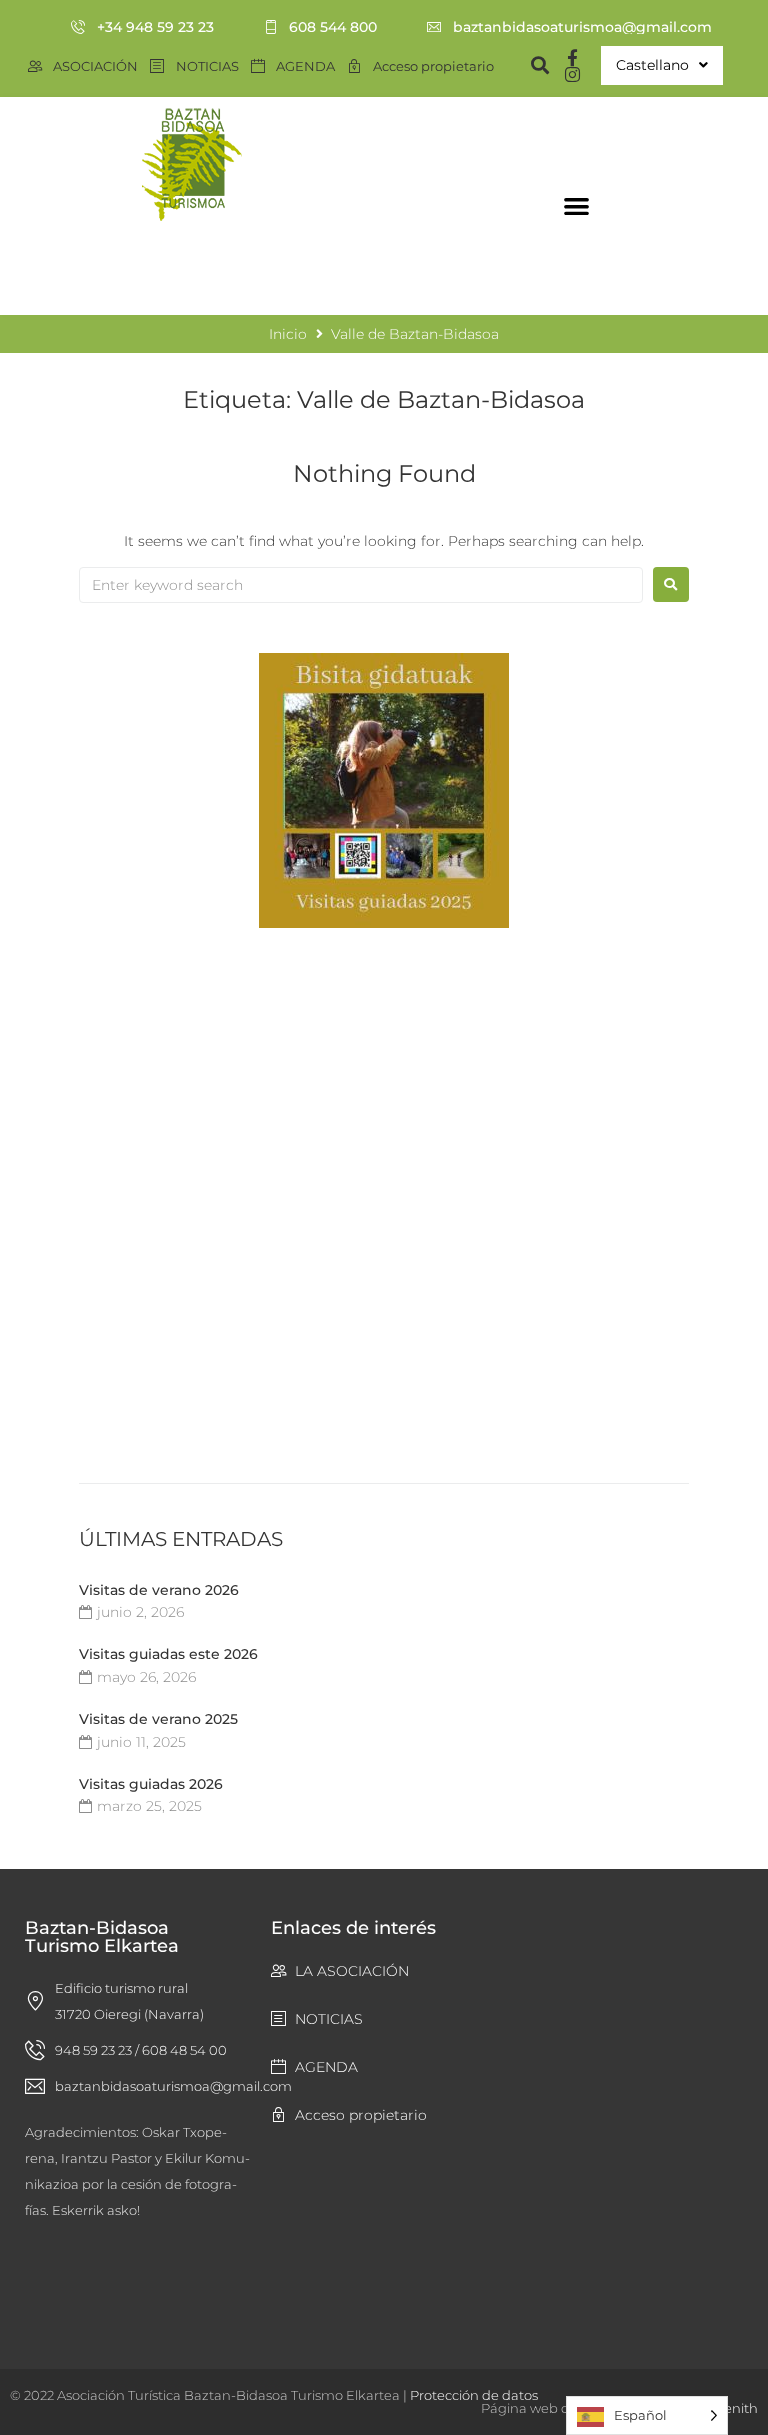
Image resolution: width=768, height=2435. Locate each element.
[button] (576, 205)
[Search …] (531, 65)
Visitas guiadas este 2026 (168, 1654)
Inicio (25, 272)
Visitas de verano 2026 (159, 1590)
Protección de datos (474, 2395)
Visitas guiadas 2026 (151, 1784)
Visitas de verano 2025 (158, 1719)
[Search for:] (361, 585)
